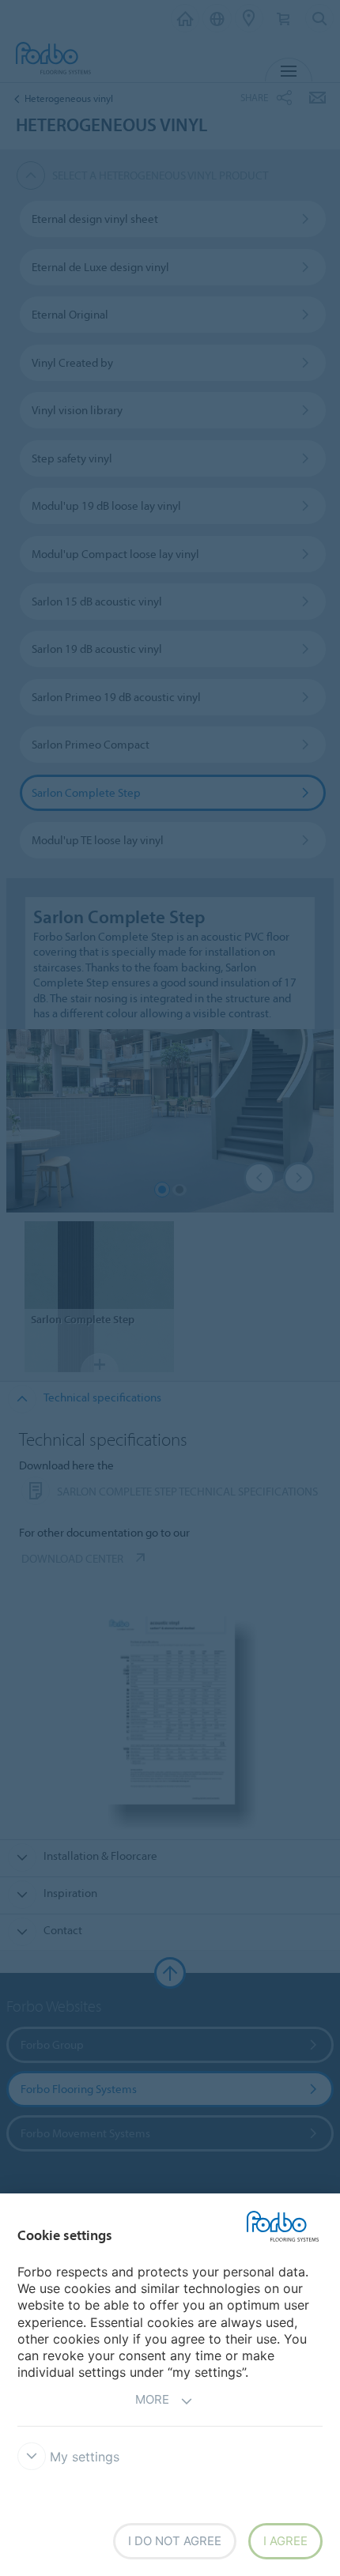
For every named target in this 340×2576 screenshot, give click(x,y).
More (152, 2399)
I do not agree (175, 2541)
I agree (285, 2541)
